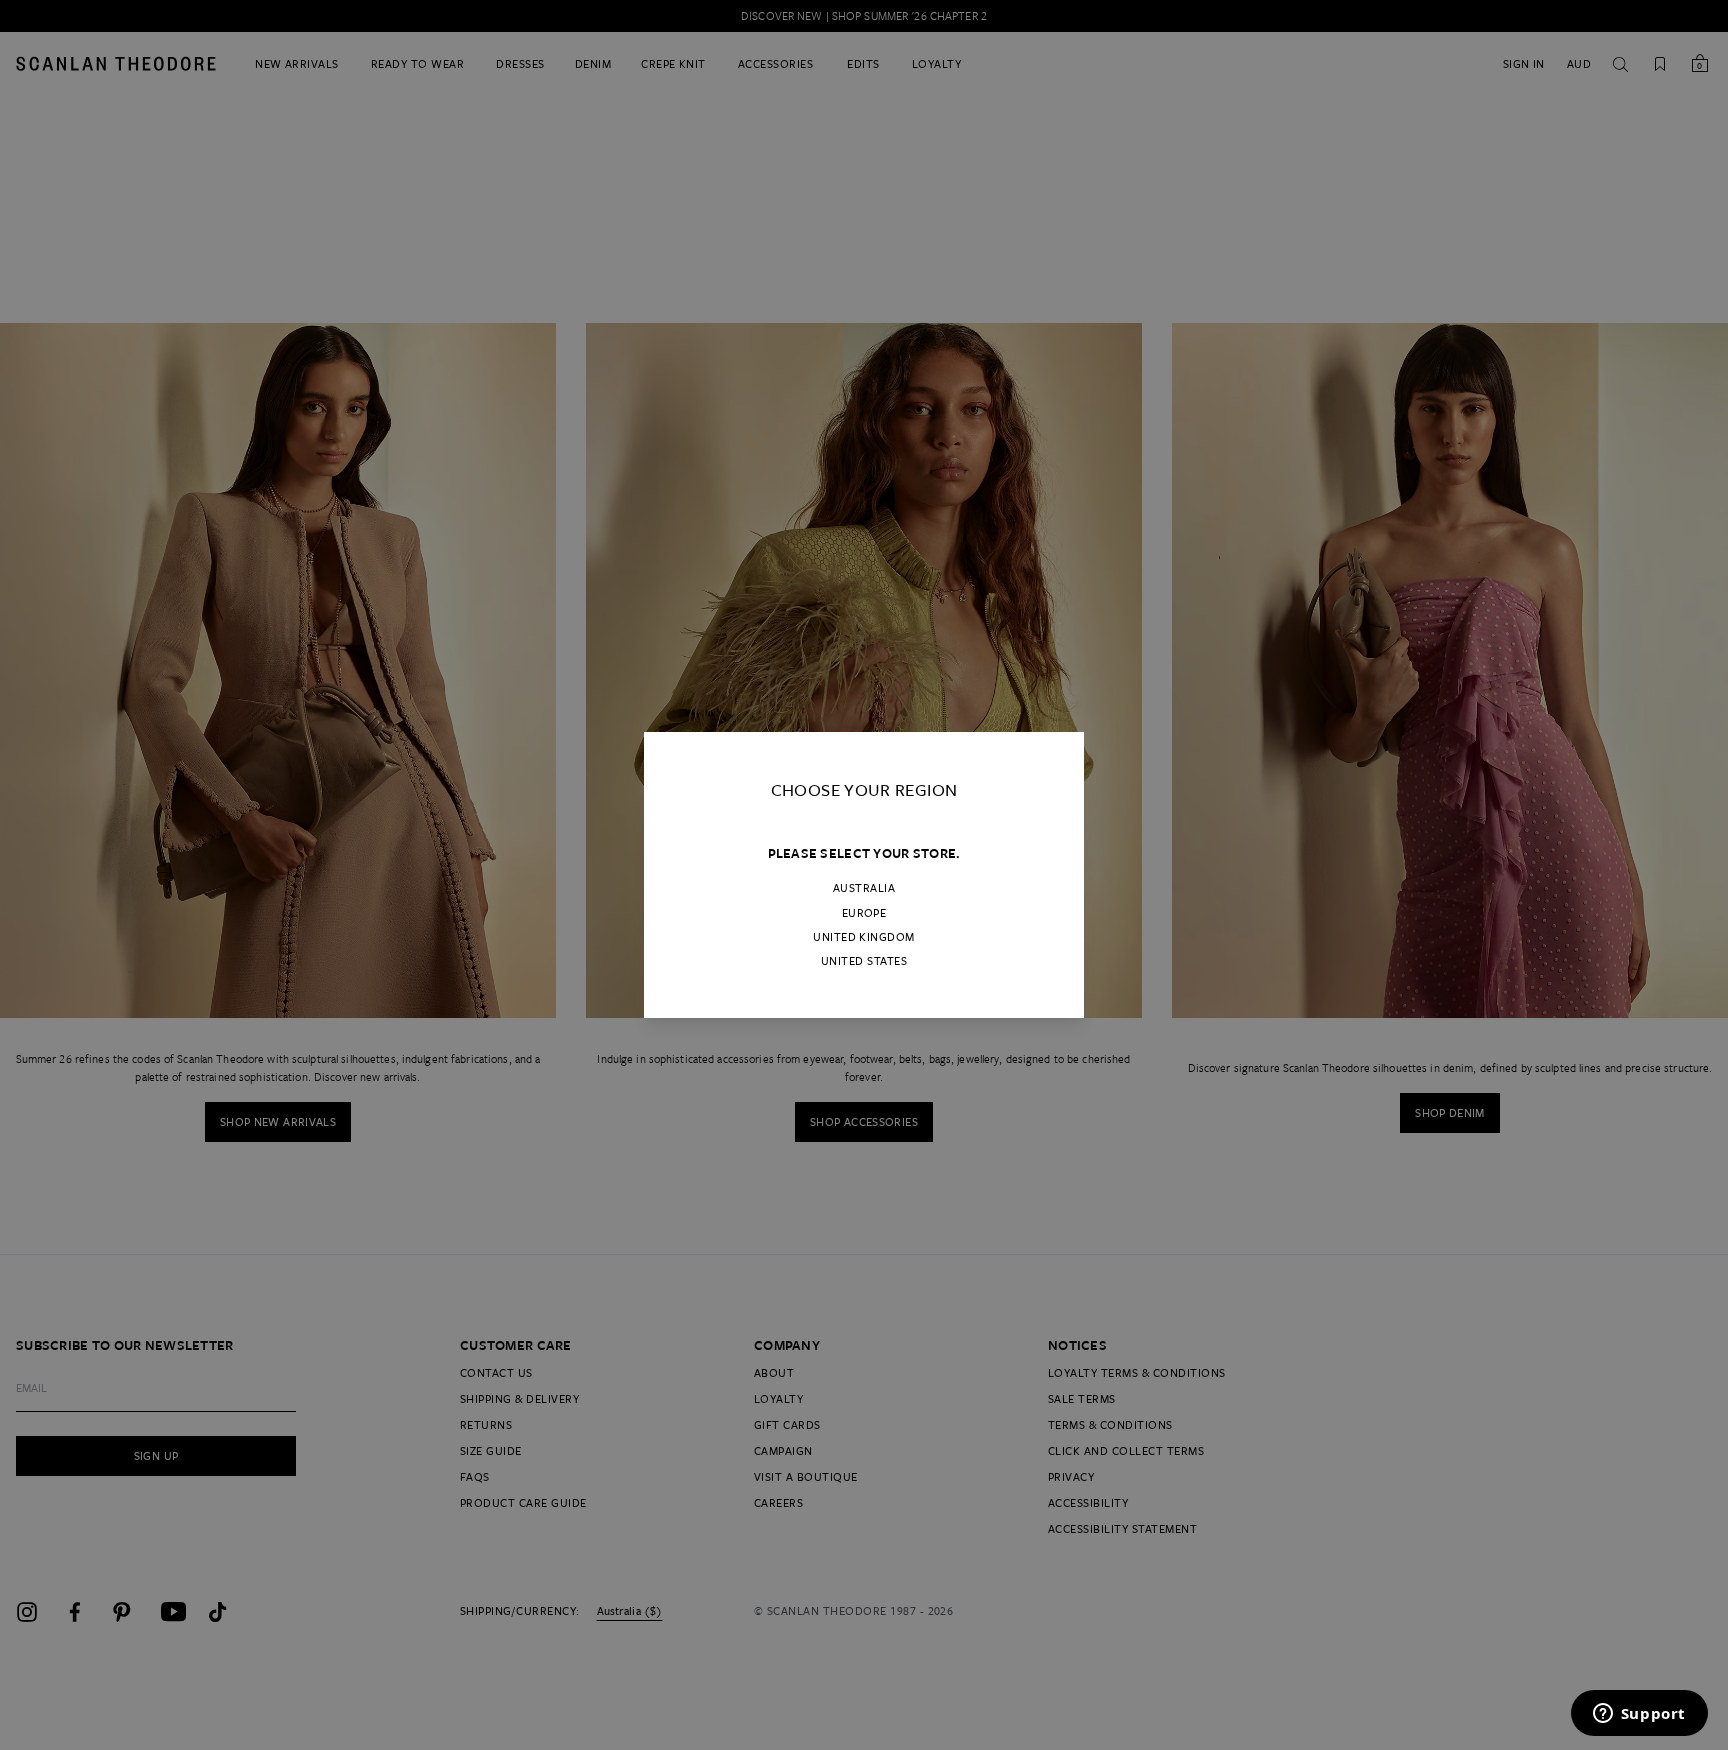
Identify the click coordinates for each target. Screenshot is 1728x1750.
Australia (864, 888)
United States (864, 961)
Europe (864, 913)
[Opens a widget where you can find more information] (1639, 1715)
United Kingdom (864, 937)
